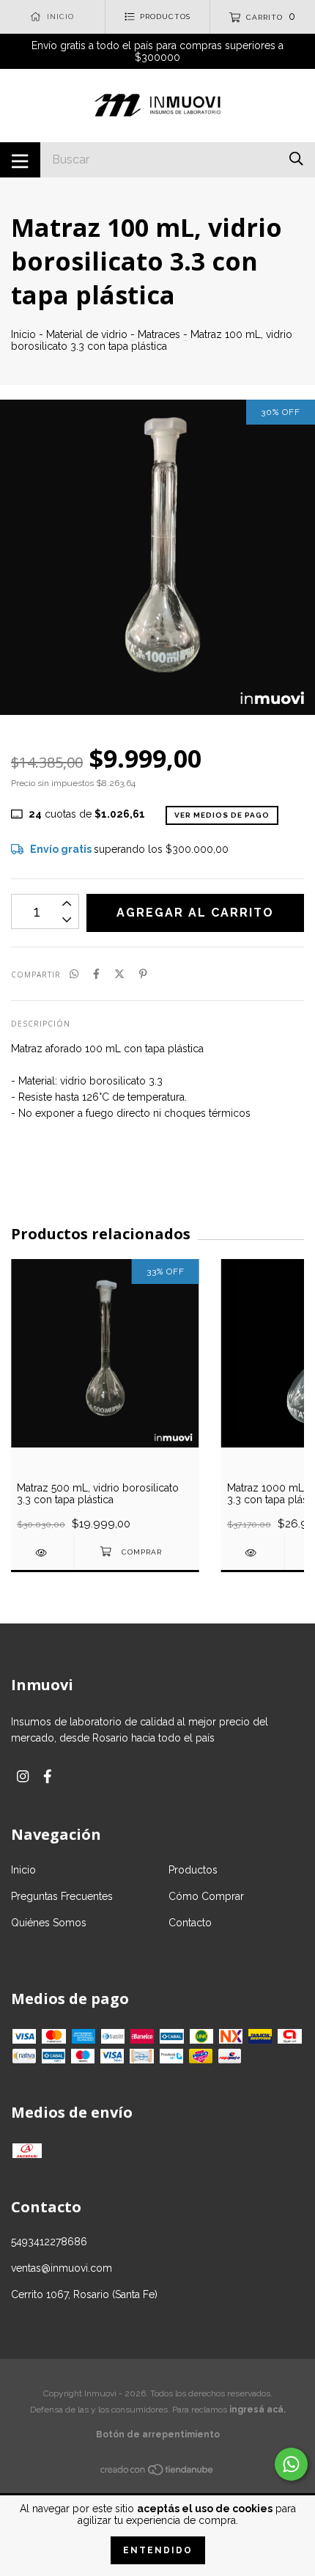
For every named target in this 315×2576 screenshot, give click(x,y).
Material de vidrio (87, 334)
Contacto (190, 1923)
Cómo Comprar (206, 1896)
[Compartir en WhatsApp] (74, 974)
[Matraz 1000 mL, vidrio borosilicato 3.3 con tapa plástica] (253, 1553)
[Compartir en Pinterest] (143, 974)
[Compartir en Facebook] (96, 974)
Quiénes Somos (49, 1923)
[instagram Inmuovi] (23, 1776)
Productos (193, 1870)
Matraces (159, 334)
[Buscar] (296, 159)
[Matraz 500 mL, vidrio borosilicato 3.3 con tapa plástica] (42, 1553)
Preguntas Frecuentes (62, 1896)
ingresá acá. (257, 2410)
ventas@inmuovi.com (62, 2268)
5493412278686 (49, 2242)
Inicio (23, 334)
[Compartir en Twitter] (119, 974)
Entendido (158, 2550)
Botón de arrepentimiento (158, 2434)
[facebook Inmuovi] (48, 1776)
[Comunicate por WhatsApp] (291, 2464)
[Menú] (20, 160)
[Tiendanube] (157, 2473)
